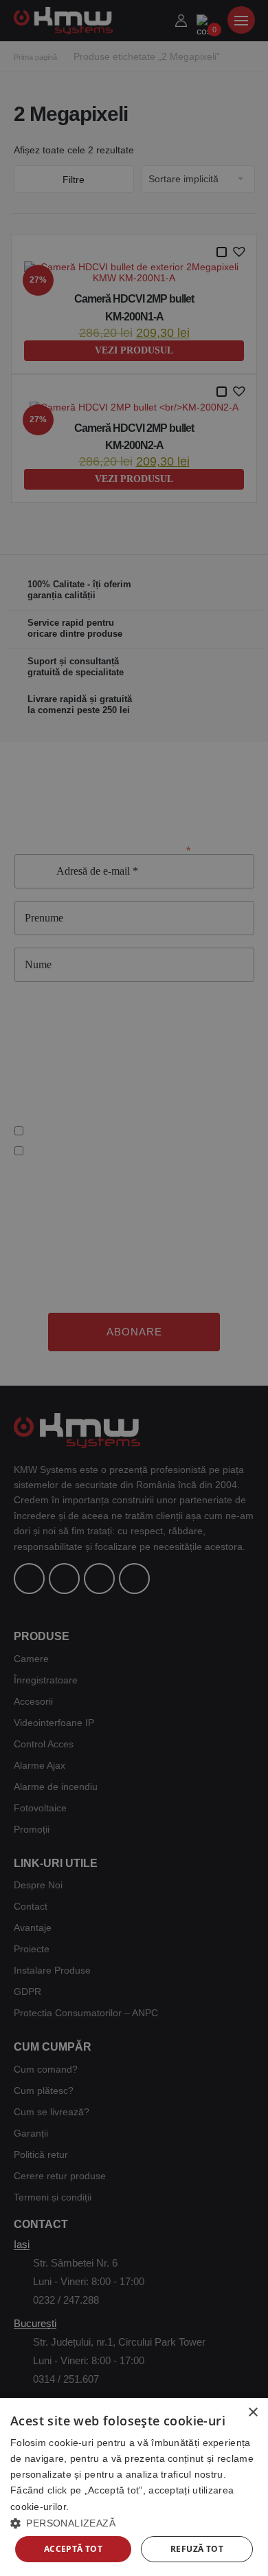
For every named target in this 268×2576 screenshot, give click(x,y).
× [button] (253, 2413)
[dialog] (134, 2487)
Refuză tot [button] (197, 2549)
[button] (134, 2523)
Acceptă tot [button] (73, 2549)
